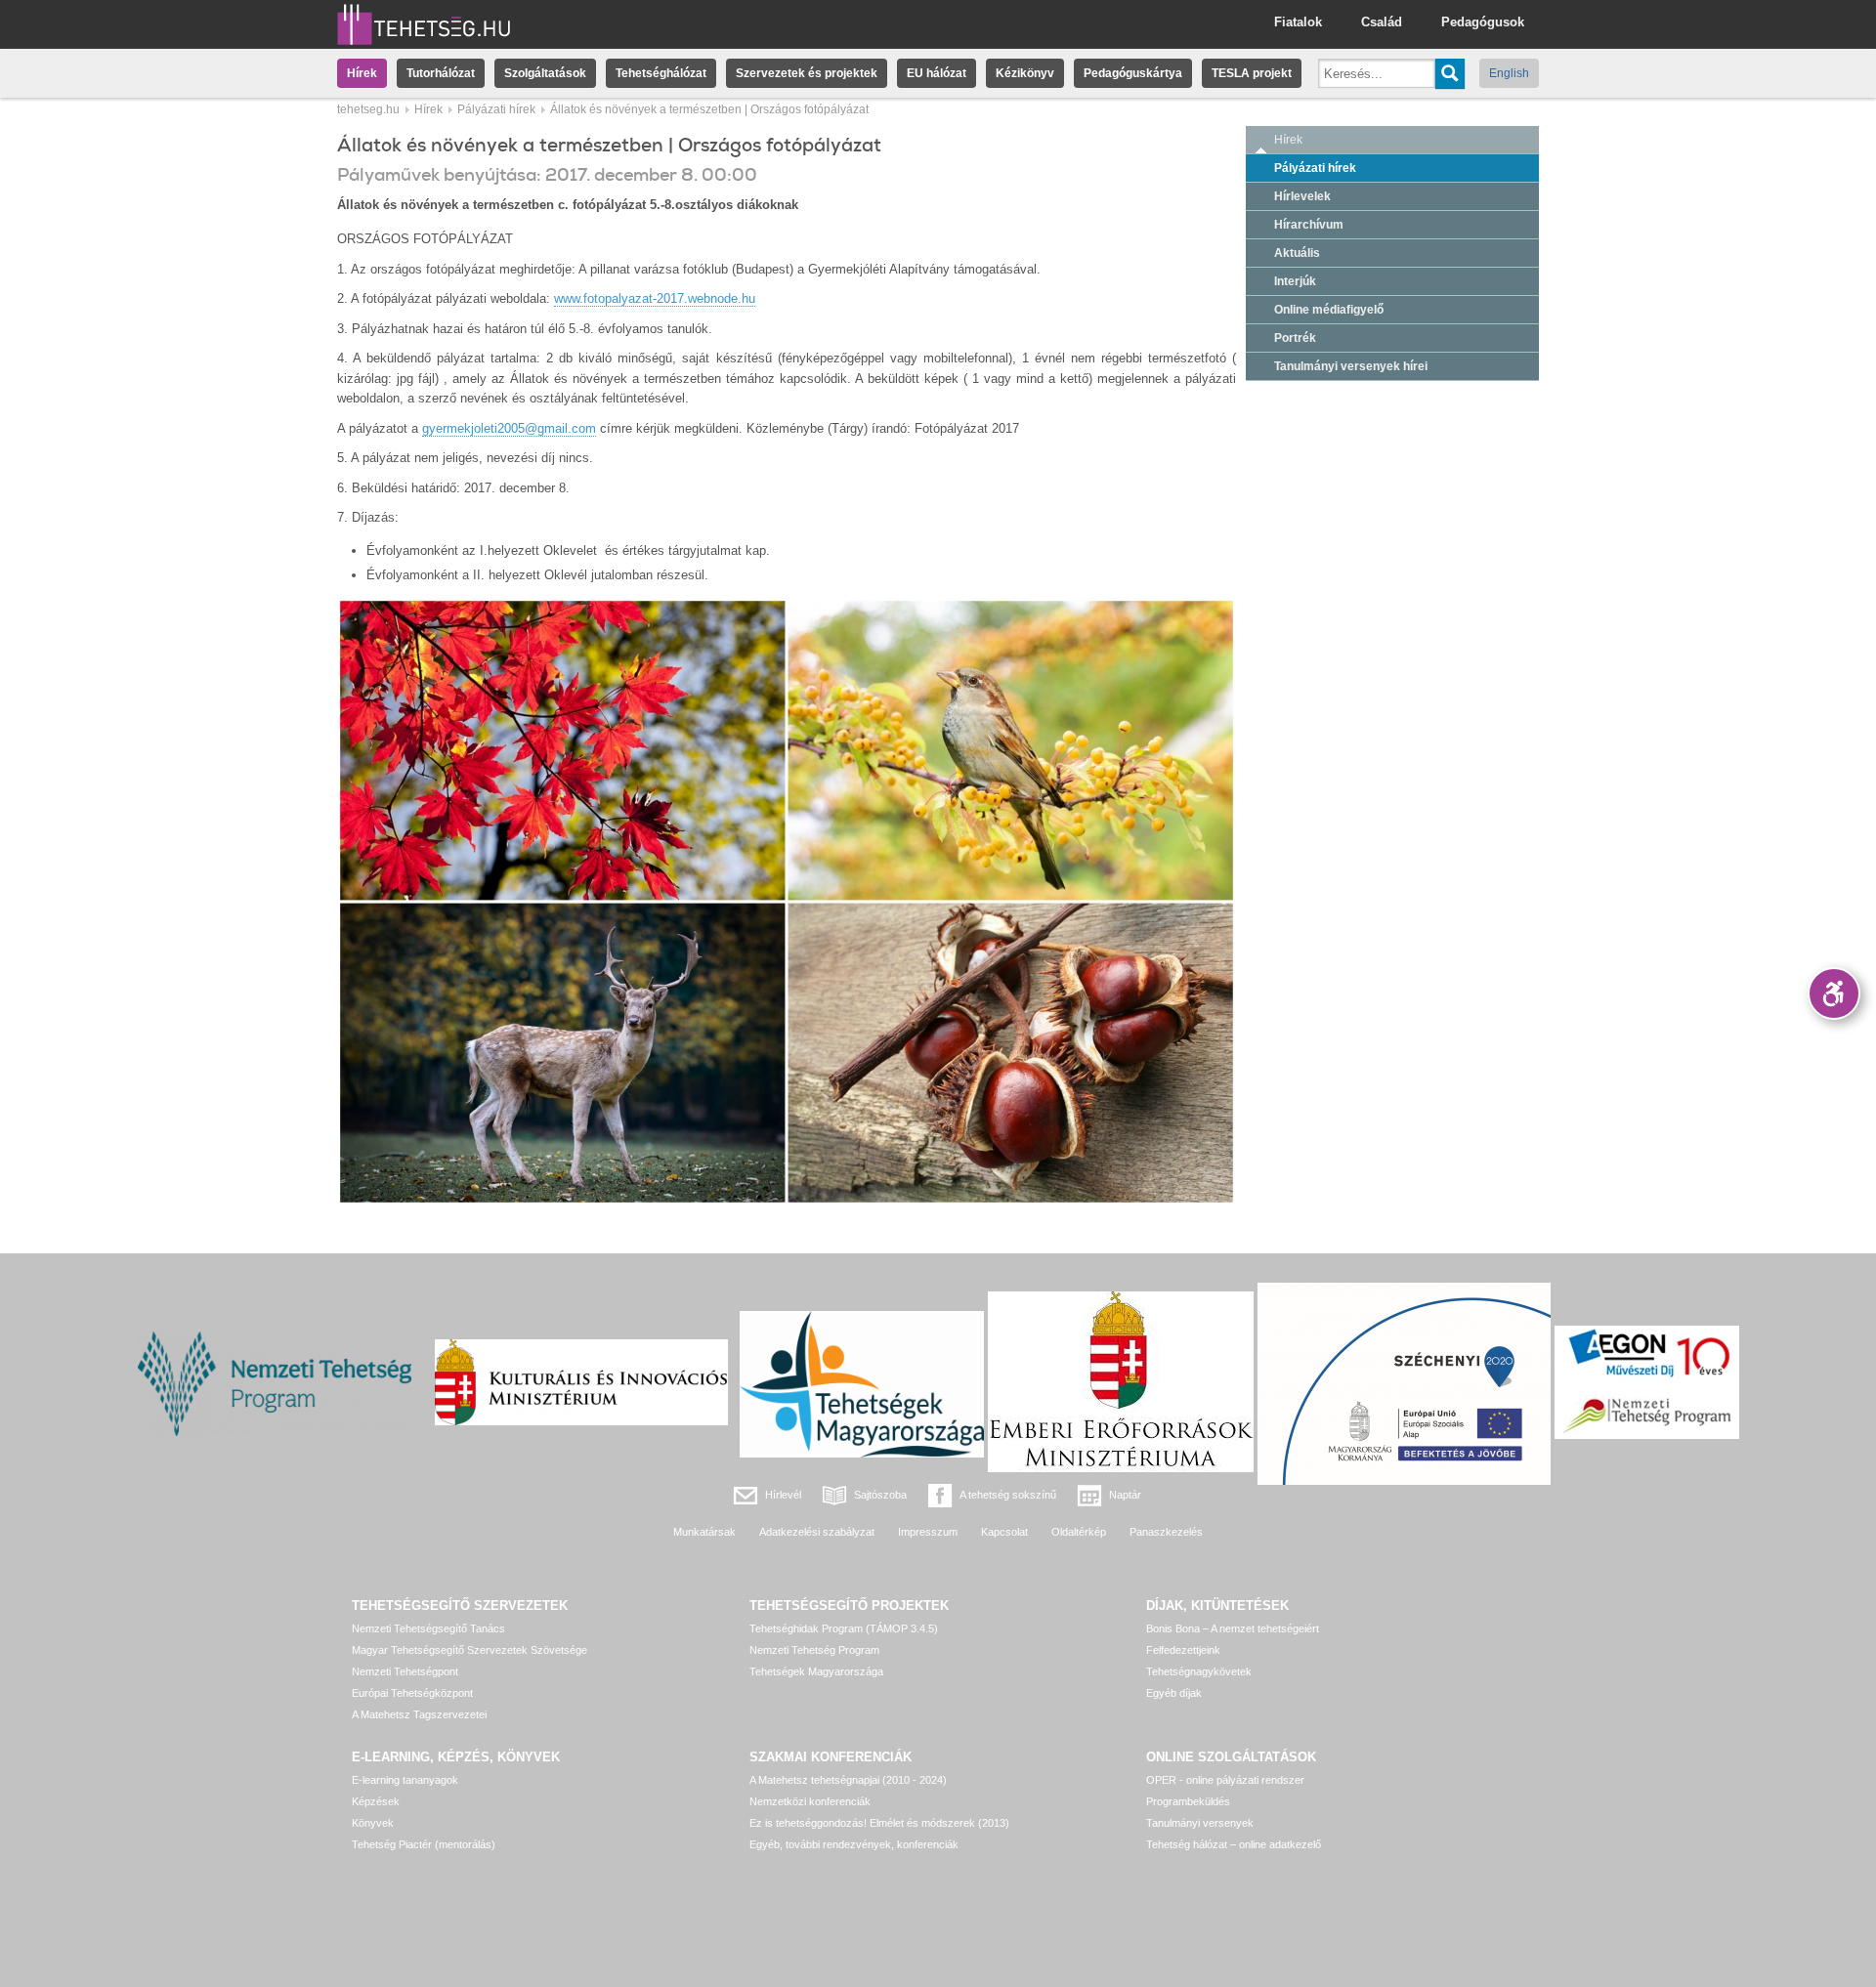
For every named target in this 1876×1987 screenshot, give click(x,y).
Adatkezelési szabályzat (817, 1532)
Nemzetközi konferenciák (810, 1801)
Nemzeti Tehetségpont (405, 1671)
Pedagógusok (1483, 22)
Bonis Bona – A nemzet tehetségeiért (1233, 1628)
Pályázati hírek (496, 109)
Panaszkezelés (1166, 1532)
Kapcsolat (1004, 1532)
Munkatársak (704, 1532)
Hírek (362, 73)
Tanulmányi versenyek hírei (1351, 366)
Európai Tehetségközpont (412, 1693)
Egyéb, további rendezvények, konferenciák (854, 1844)
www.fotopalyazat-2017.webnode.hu (655, 298)
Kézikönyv (1025, 73)
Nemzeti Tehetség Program (814, 1650)
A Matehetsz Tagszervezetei (419, 1714)
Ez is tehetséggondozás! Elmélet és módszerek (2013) (879, 1823)
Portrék (1295, 338)
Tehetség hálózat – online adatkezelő (1234, 1844)
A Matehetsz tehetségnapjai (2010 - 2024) (848, 1780)
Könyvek (373, 1823)
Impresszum (928, 1532)
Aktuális (1297, 253)
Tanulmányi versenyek (1200, 1823)
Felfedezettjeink (1183, 1650)
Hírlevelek (1302, 196)
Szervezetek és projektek (807, 73)
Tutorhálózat (441, 73)
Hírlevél (783, 1495)
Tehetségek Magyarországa (816, 1671)
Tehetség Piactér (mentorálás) (424, 1844)
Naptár (1125, 1495)
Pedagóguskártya (1133, 73)
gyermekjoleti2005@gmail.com (509, 428)
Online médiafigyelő (1329, 310)
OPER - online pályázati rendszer (1225, 1780)
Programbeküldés (1188, 1801)
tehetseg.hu (368, 109)
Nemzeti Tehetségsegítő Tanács (428, 1628)
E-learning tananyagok (405, 1780)
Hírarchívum (1309, 225)
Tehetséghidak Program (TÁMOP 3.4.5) (844, 1628)
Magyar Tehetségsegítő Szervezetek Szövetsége (469, 1650)
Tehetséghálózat (661, 73)
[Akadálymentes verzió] (1834, 993)
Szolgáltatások (545, 73)
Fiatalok (1298, 22)
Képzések (376, 1801)
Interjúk (1295, 281)
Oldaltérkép (1079, 1532)
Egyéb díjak (1174, 1693)
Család (1382, 22)
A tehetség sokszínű (1008, 1495)
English (1509, 73)
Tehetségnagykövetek (1199, 1671)
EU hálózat (937, 73)
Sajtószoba (880, 1495)
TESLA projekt (1252, 73)
